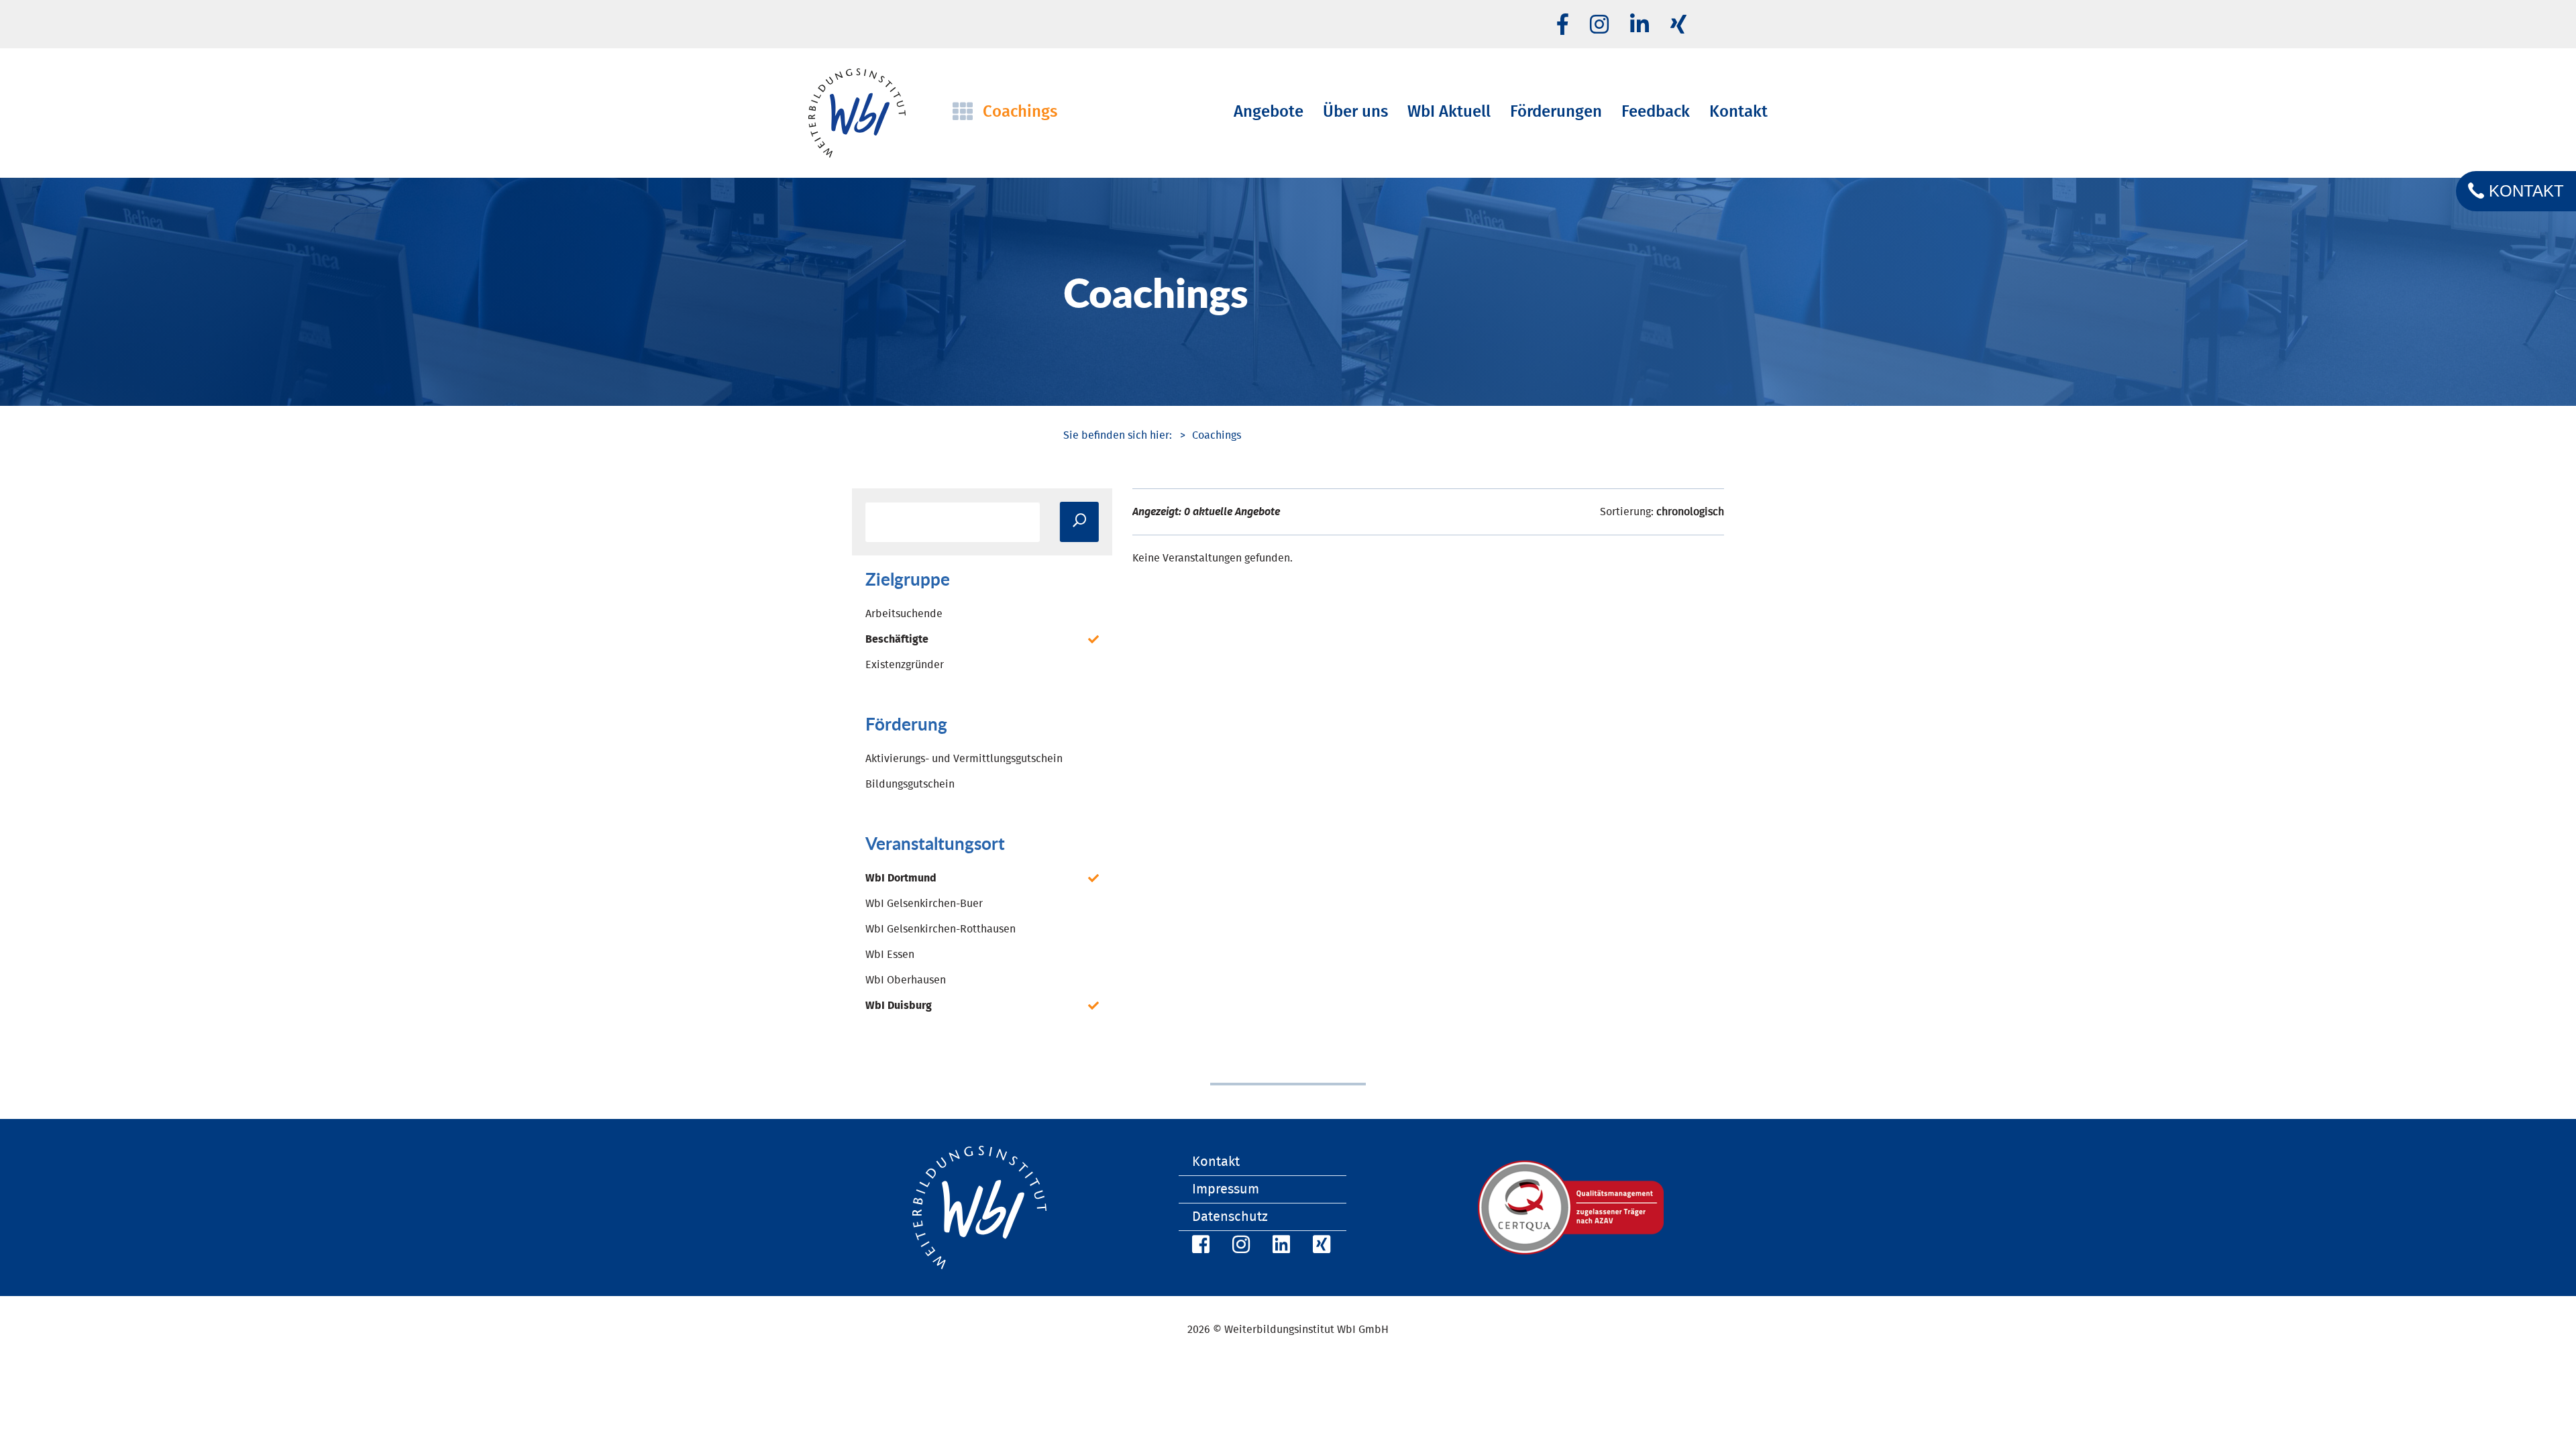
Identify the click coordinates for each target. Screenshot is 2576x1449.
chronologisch (1690, 512)
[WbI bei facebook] (1563, 25)
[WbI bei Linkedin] (1640, 25)
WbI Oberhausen (906, 980)
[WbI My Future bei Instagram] (1599, 25)
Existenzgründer (905, 665)
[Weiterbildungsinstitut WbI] (1118, 435)
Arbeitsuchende (904, 614)
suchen (1079, 522)
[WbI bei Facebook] (1199, 1247)
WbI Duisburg (899, 1006)
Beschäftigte (897, 639)
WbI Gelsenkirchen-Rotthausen (941, 929)
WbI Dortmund (901, 878)
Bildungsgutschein (910, 784)
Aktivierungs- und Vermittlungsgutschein (964, 759)
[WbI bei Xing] (1678, 25)
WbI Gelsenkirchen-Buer (924, 904)
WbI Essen (890, 955)
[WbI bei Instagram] (1239, 1247)
